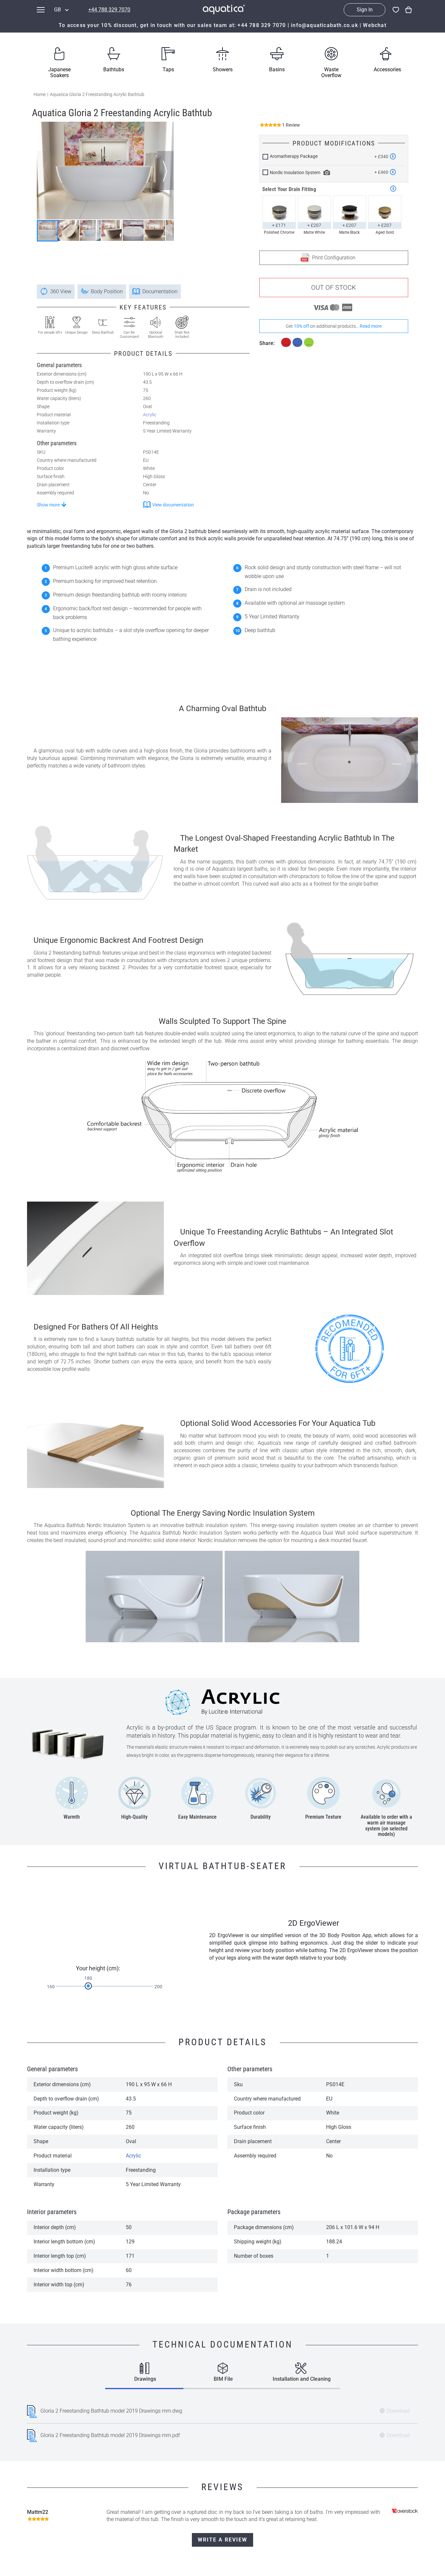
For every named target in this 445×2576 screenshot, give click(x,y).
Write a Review (223, 2540)
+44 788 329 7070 (109, 10)
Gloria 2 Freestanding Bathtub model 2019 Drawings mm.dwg (111, 2411)
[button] (165, 171)
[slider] (88, 1986)
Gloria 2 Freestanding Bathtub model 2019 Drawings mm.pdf (110, 2435)
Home (40, 94)
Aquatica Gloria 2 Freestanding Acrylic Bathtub (97, 94)
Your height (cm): (98, 1968)
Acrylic (150, 415)
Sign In (365, 10)
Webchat (374, 25)
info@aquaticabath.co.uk (324, 25)
